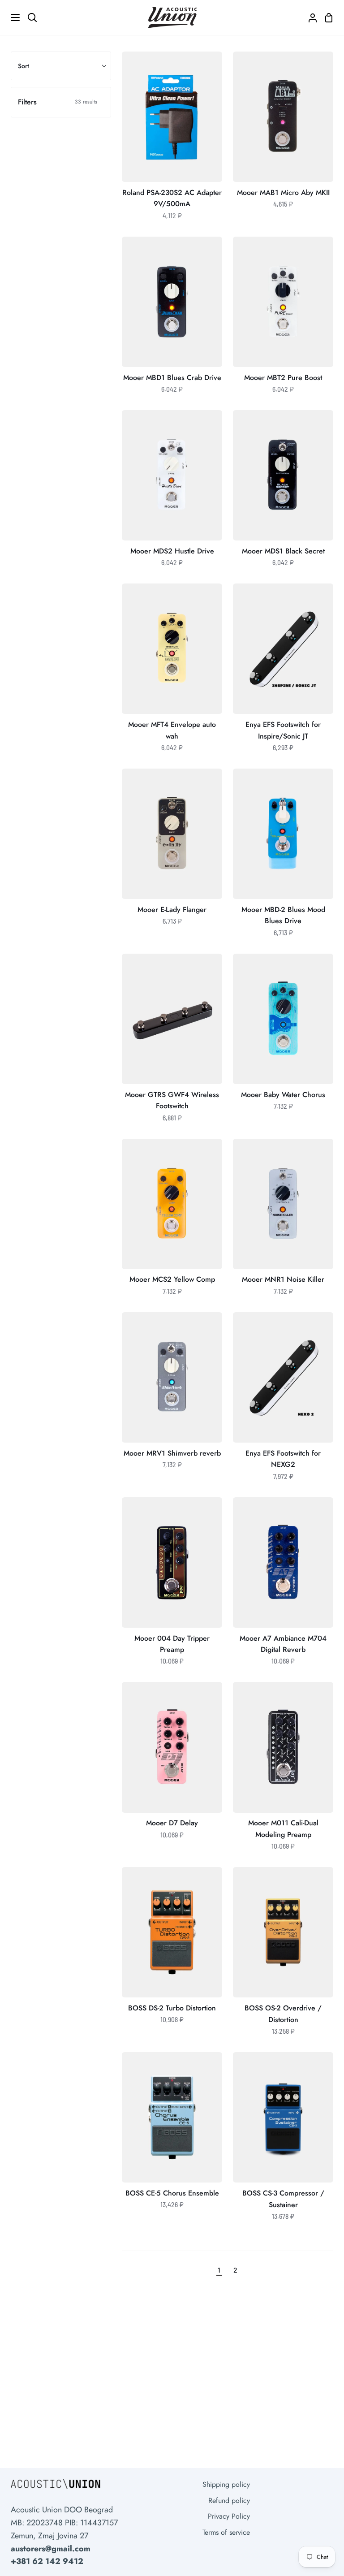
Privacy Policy (229, 2516)
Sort (24, 66)
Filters (58, 102)
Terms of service (226, 2532)
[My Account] (309, 17)
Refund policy (229, 2500)
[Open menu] (10, 17)
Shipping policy (226, 2484)
